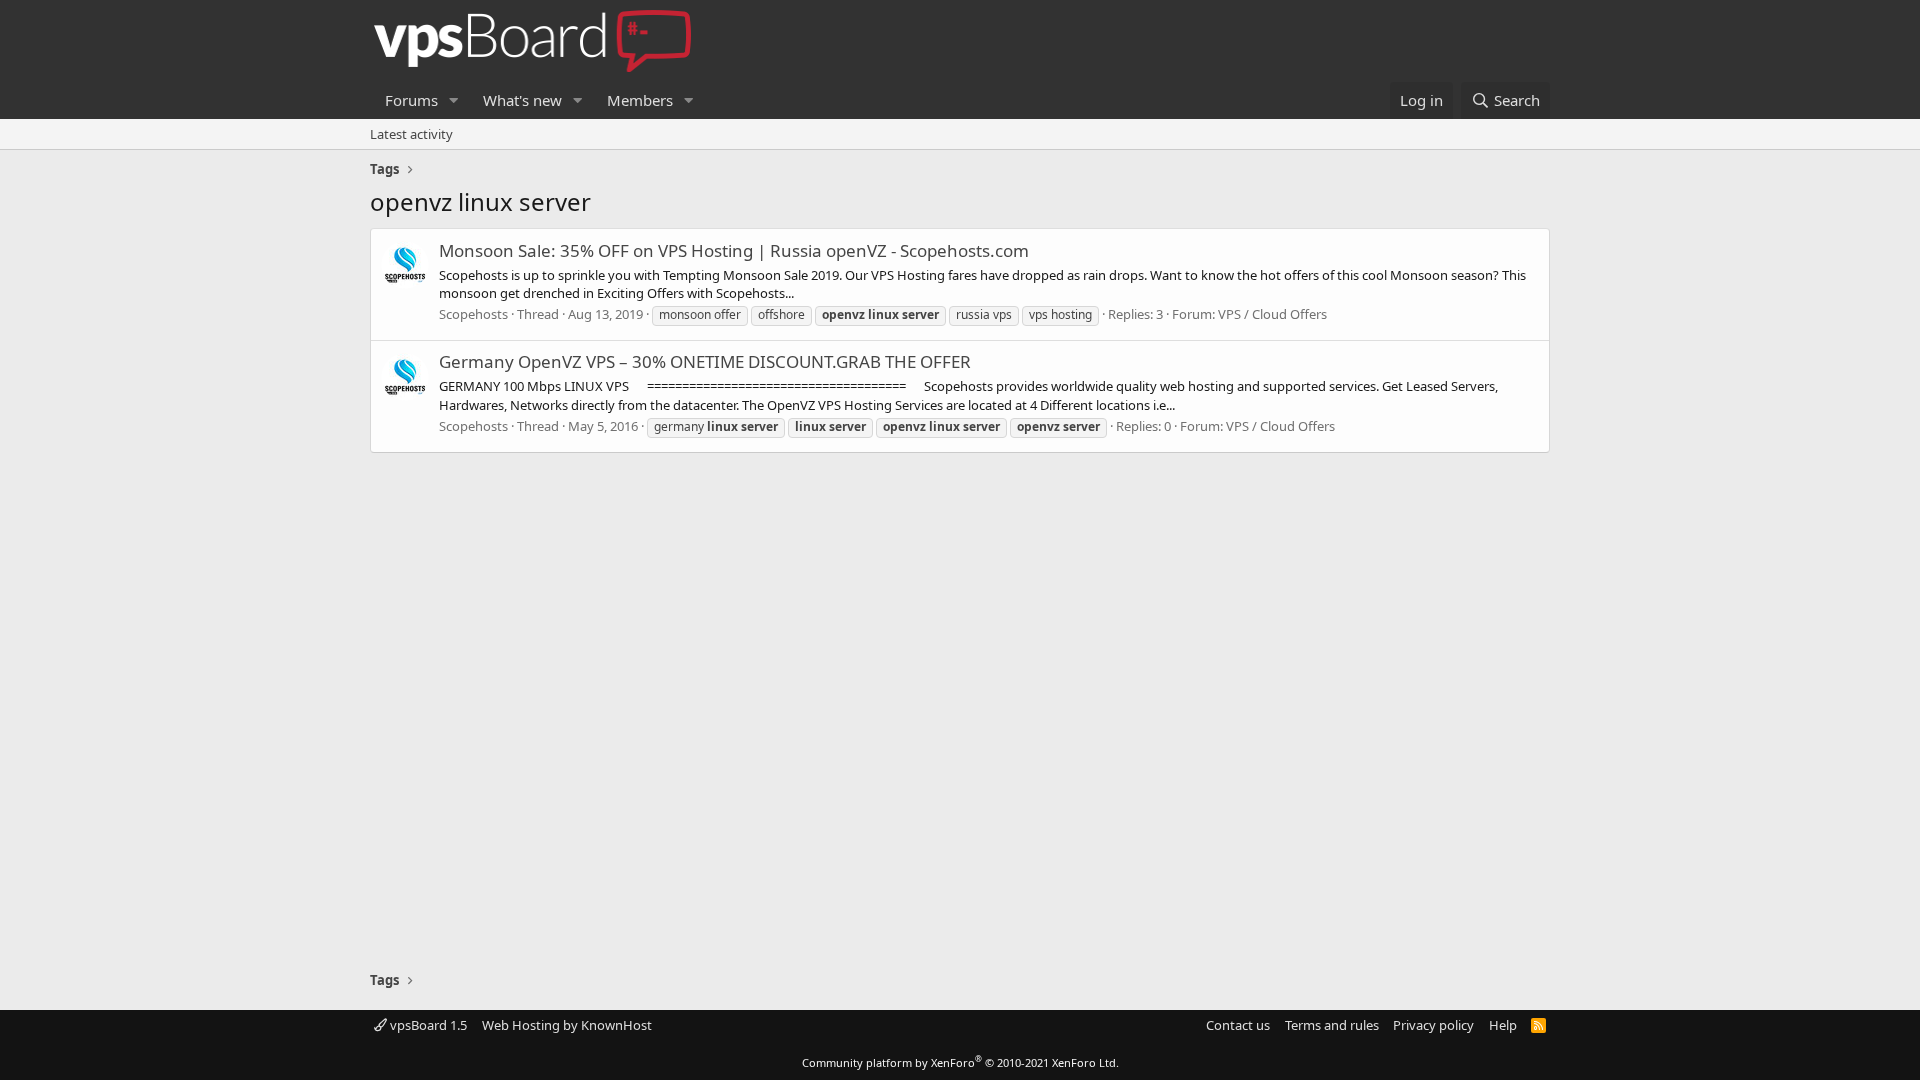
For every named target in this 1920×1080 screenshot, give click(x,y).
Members (640, 100)
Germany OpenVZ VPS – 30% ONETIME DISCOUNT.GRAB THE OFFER (705, 361)
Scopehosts (473, 314)
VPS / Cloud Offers (1272, 314)
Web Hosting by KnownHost (567, 1025)
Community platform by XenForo (960, 1062)
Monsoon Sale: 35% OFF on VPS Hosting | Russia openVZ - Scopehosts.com (734, 250)
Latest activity (411, 134)
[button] (454, 100)
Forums (411, 100)
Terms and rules (1332, 1025)
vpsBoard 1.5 (427, 1025)
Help (1503, 1025)
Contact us (1238, 1025)
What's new (522, 100)
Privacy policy (1433, 1025)
